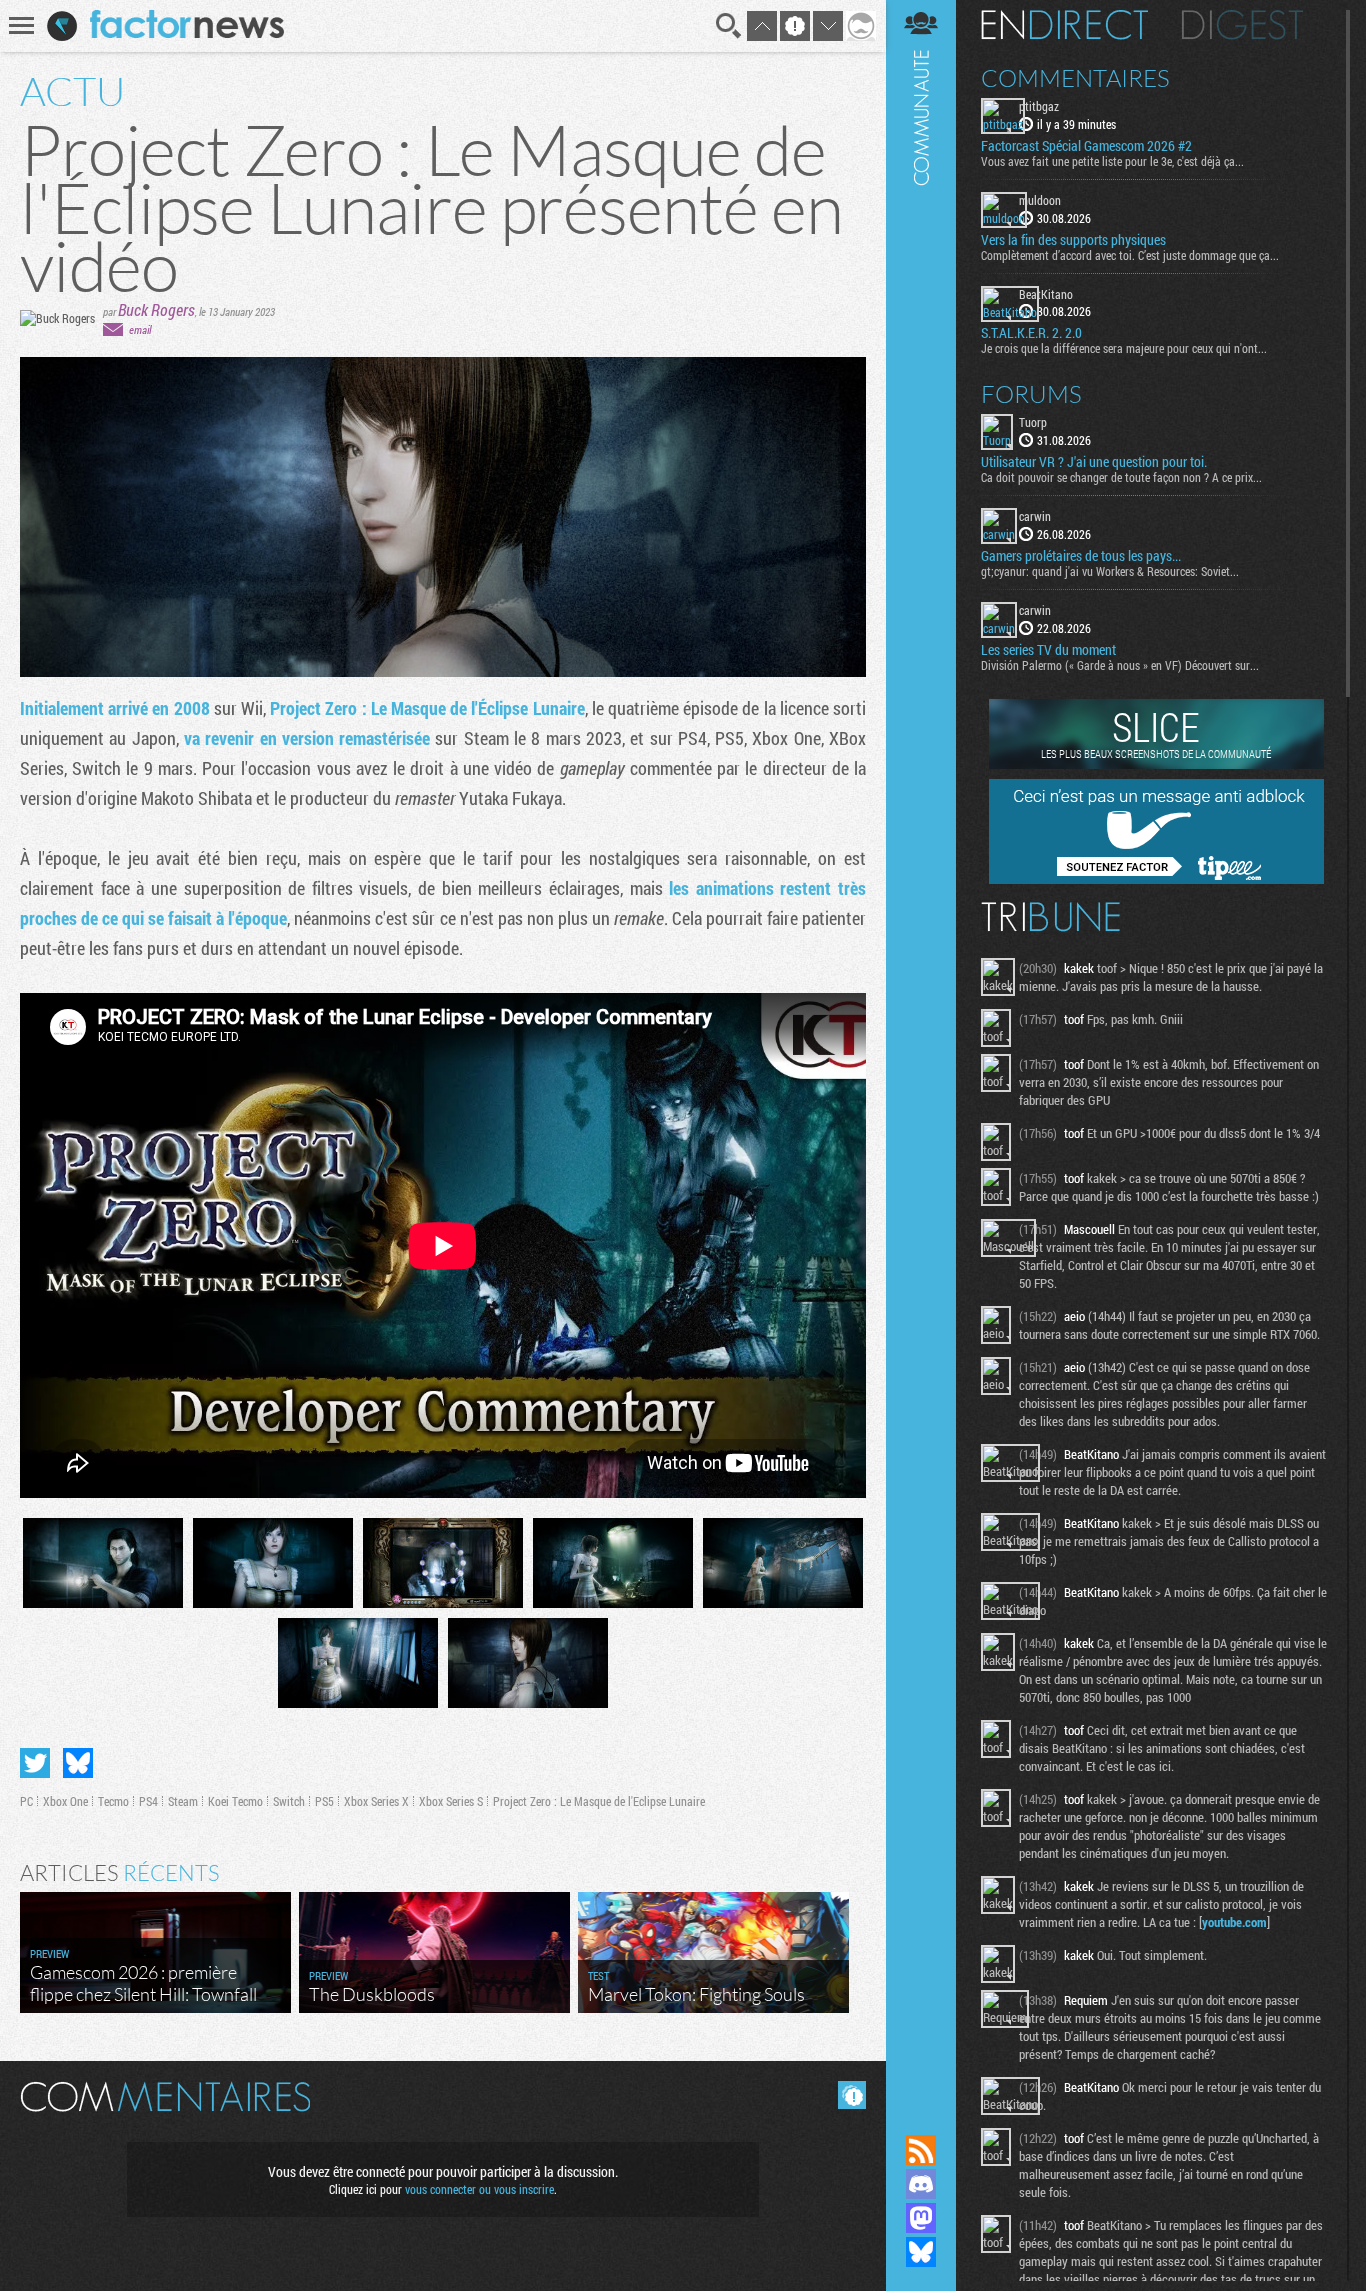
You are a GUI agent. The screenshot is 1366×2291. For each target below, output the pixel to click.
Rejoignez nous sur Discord (921, 2184)
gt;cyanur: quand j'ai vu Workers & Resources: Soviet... (1110, 571)
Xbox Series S (451, 1801)
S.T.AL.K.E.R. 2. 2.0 (1031, 333)
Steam (183, 1801)
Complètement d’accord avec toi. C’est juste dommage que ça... (1130, 255)
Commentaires (1075, 78)
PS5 (324, 1801)
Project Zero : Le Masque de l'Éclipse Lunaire (427, 708)
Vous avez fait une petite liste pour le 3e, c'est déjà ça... (1112, 161)
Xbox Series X (376, 1801)
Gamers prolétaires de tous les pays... (1081, 556)
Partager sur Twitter (35, 1763)
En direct (1064, 25)
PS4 (148, 1801)
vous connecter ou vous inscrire (479, 2189)
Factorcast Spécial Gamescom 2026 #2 (1086, 146)
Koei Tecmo (235, 1801)
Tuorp (1033, 422)
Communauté (921, 1048)
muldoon (1040, 200)
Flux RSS (921, 2150)
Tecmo (113, 1801)
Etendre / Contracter (921, 2116)
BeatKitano (1046, 294)
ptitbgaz (1039, 106)
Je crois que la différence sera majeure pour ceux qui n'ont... (1124, 348)
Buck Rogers (156, 309)
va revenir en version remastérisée (307, 738)
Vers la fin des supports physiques (1073, 240)
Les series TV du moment (1048, 650)
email (140, 329)
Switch (289, 1801)
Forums (1031, 394)
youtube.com (1234, 1922)
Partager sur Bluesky (78, 1763)
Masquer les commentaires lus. (852, 2095)
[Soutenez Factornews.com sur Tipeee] (1156, 879)
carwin (1035, 516)
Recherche (729, 26)
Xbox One (65, 1801)
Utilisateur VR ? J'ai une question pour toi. (1094, 462)
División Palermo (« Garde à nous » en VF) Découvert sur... (1120, 665)
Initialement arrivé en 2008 (115, 708)
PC (26, 1801)
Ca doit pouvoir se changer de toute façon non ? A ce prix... (1121, 477)
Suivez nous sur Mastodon (921, 2218)
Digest (1242, 25)
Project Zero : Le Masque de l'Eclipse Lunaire (599, 1801)
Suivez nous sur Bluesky (921, 2252)
